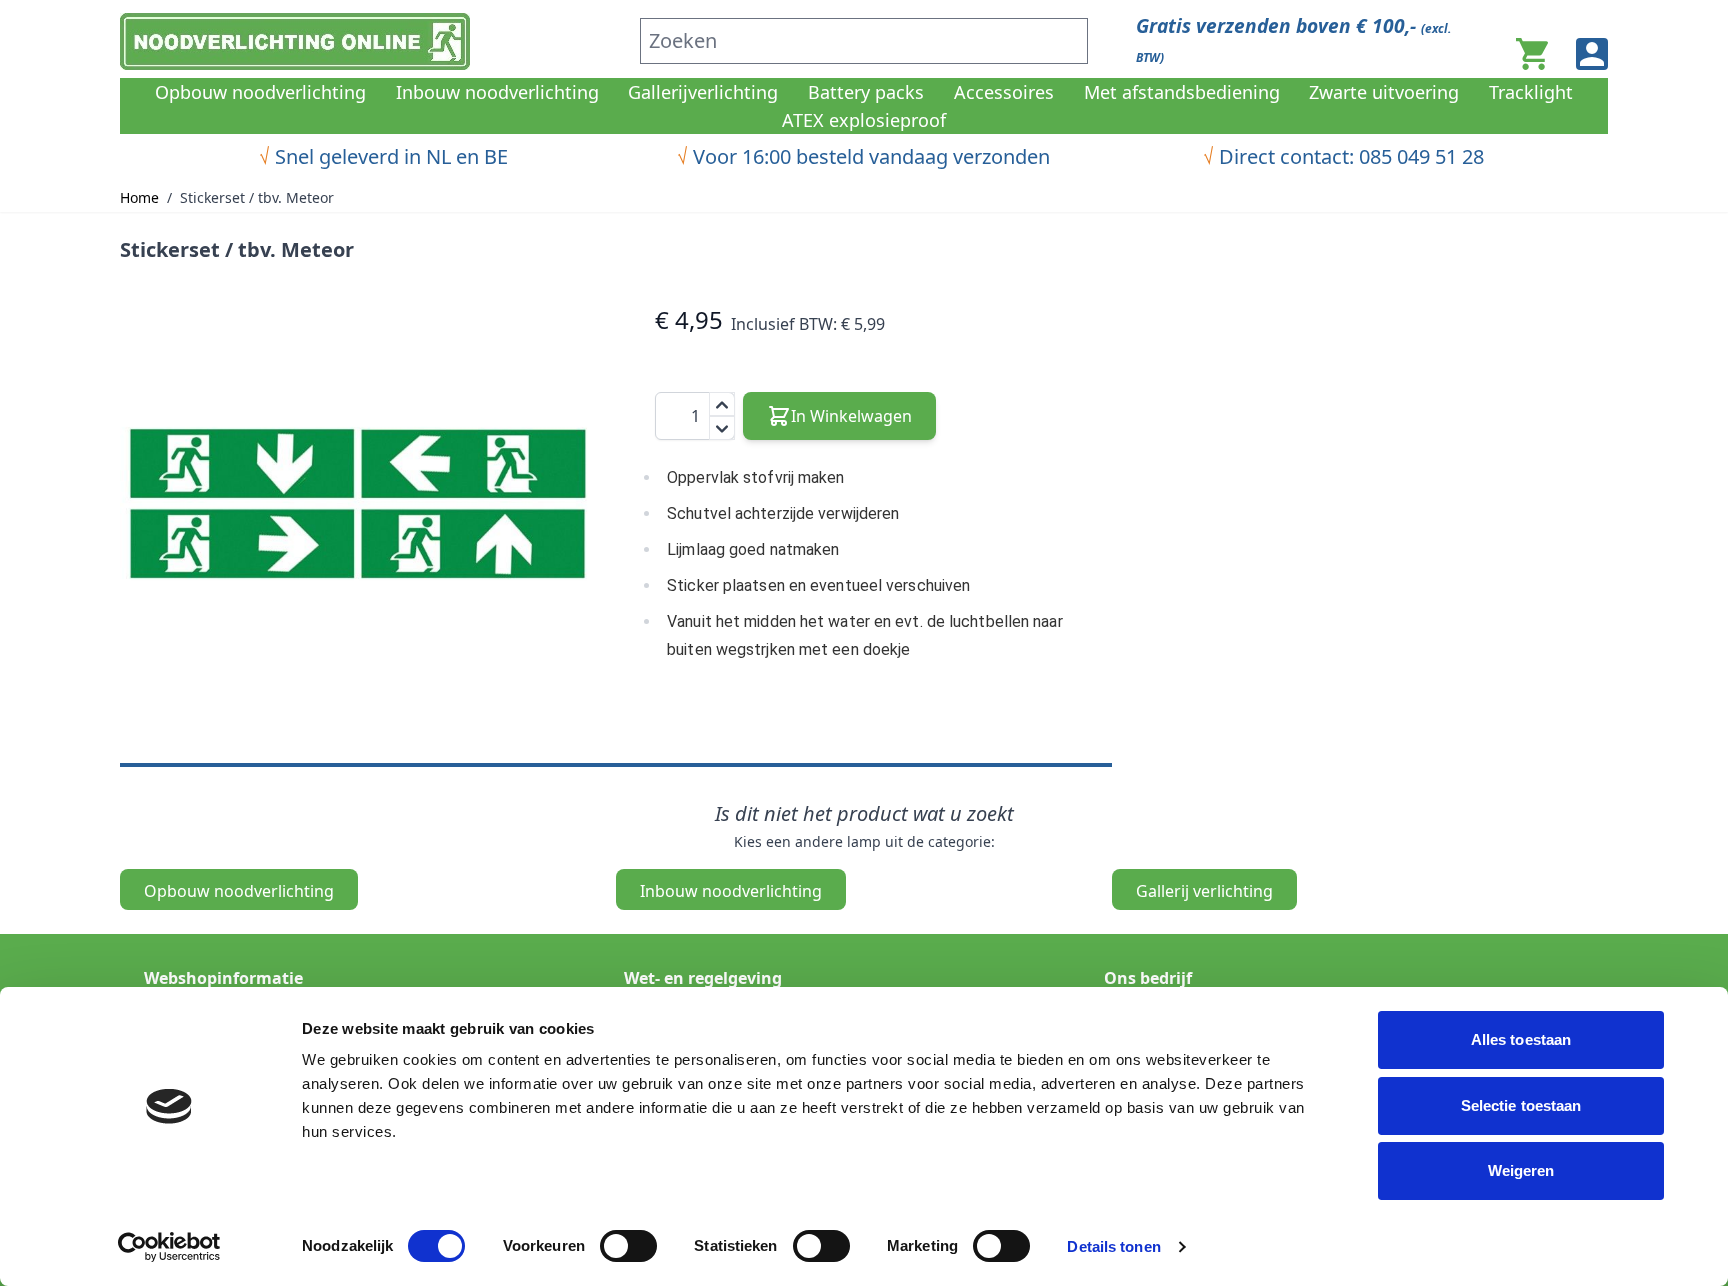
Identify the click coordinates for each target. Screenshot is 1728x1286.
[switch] (628, 1246)
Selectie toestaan (1521, 1105)
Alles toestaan (1521, 1039)
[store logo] (368, 41)
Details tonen (1113, 1246)
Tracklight (1531, 92)
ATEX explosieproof (864, 120)
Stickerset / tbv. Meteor (257, 197)
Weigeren (1521, 1170)
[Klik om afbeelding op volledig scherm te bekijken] (357, 501)
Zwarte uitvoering (1384, 92)
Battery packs (866, 92)
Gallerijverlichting (703, 92)
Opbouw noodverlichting (260, 92)
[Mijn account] (1592, 54)
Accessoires (1004, 92)
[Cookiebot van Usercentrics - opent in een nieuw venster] (169, 1247)
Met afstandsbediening (1182, 92)
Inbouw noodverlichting (497, 92)
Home (139, 197)
